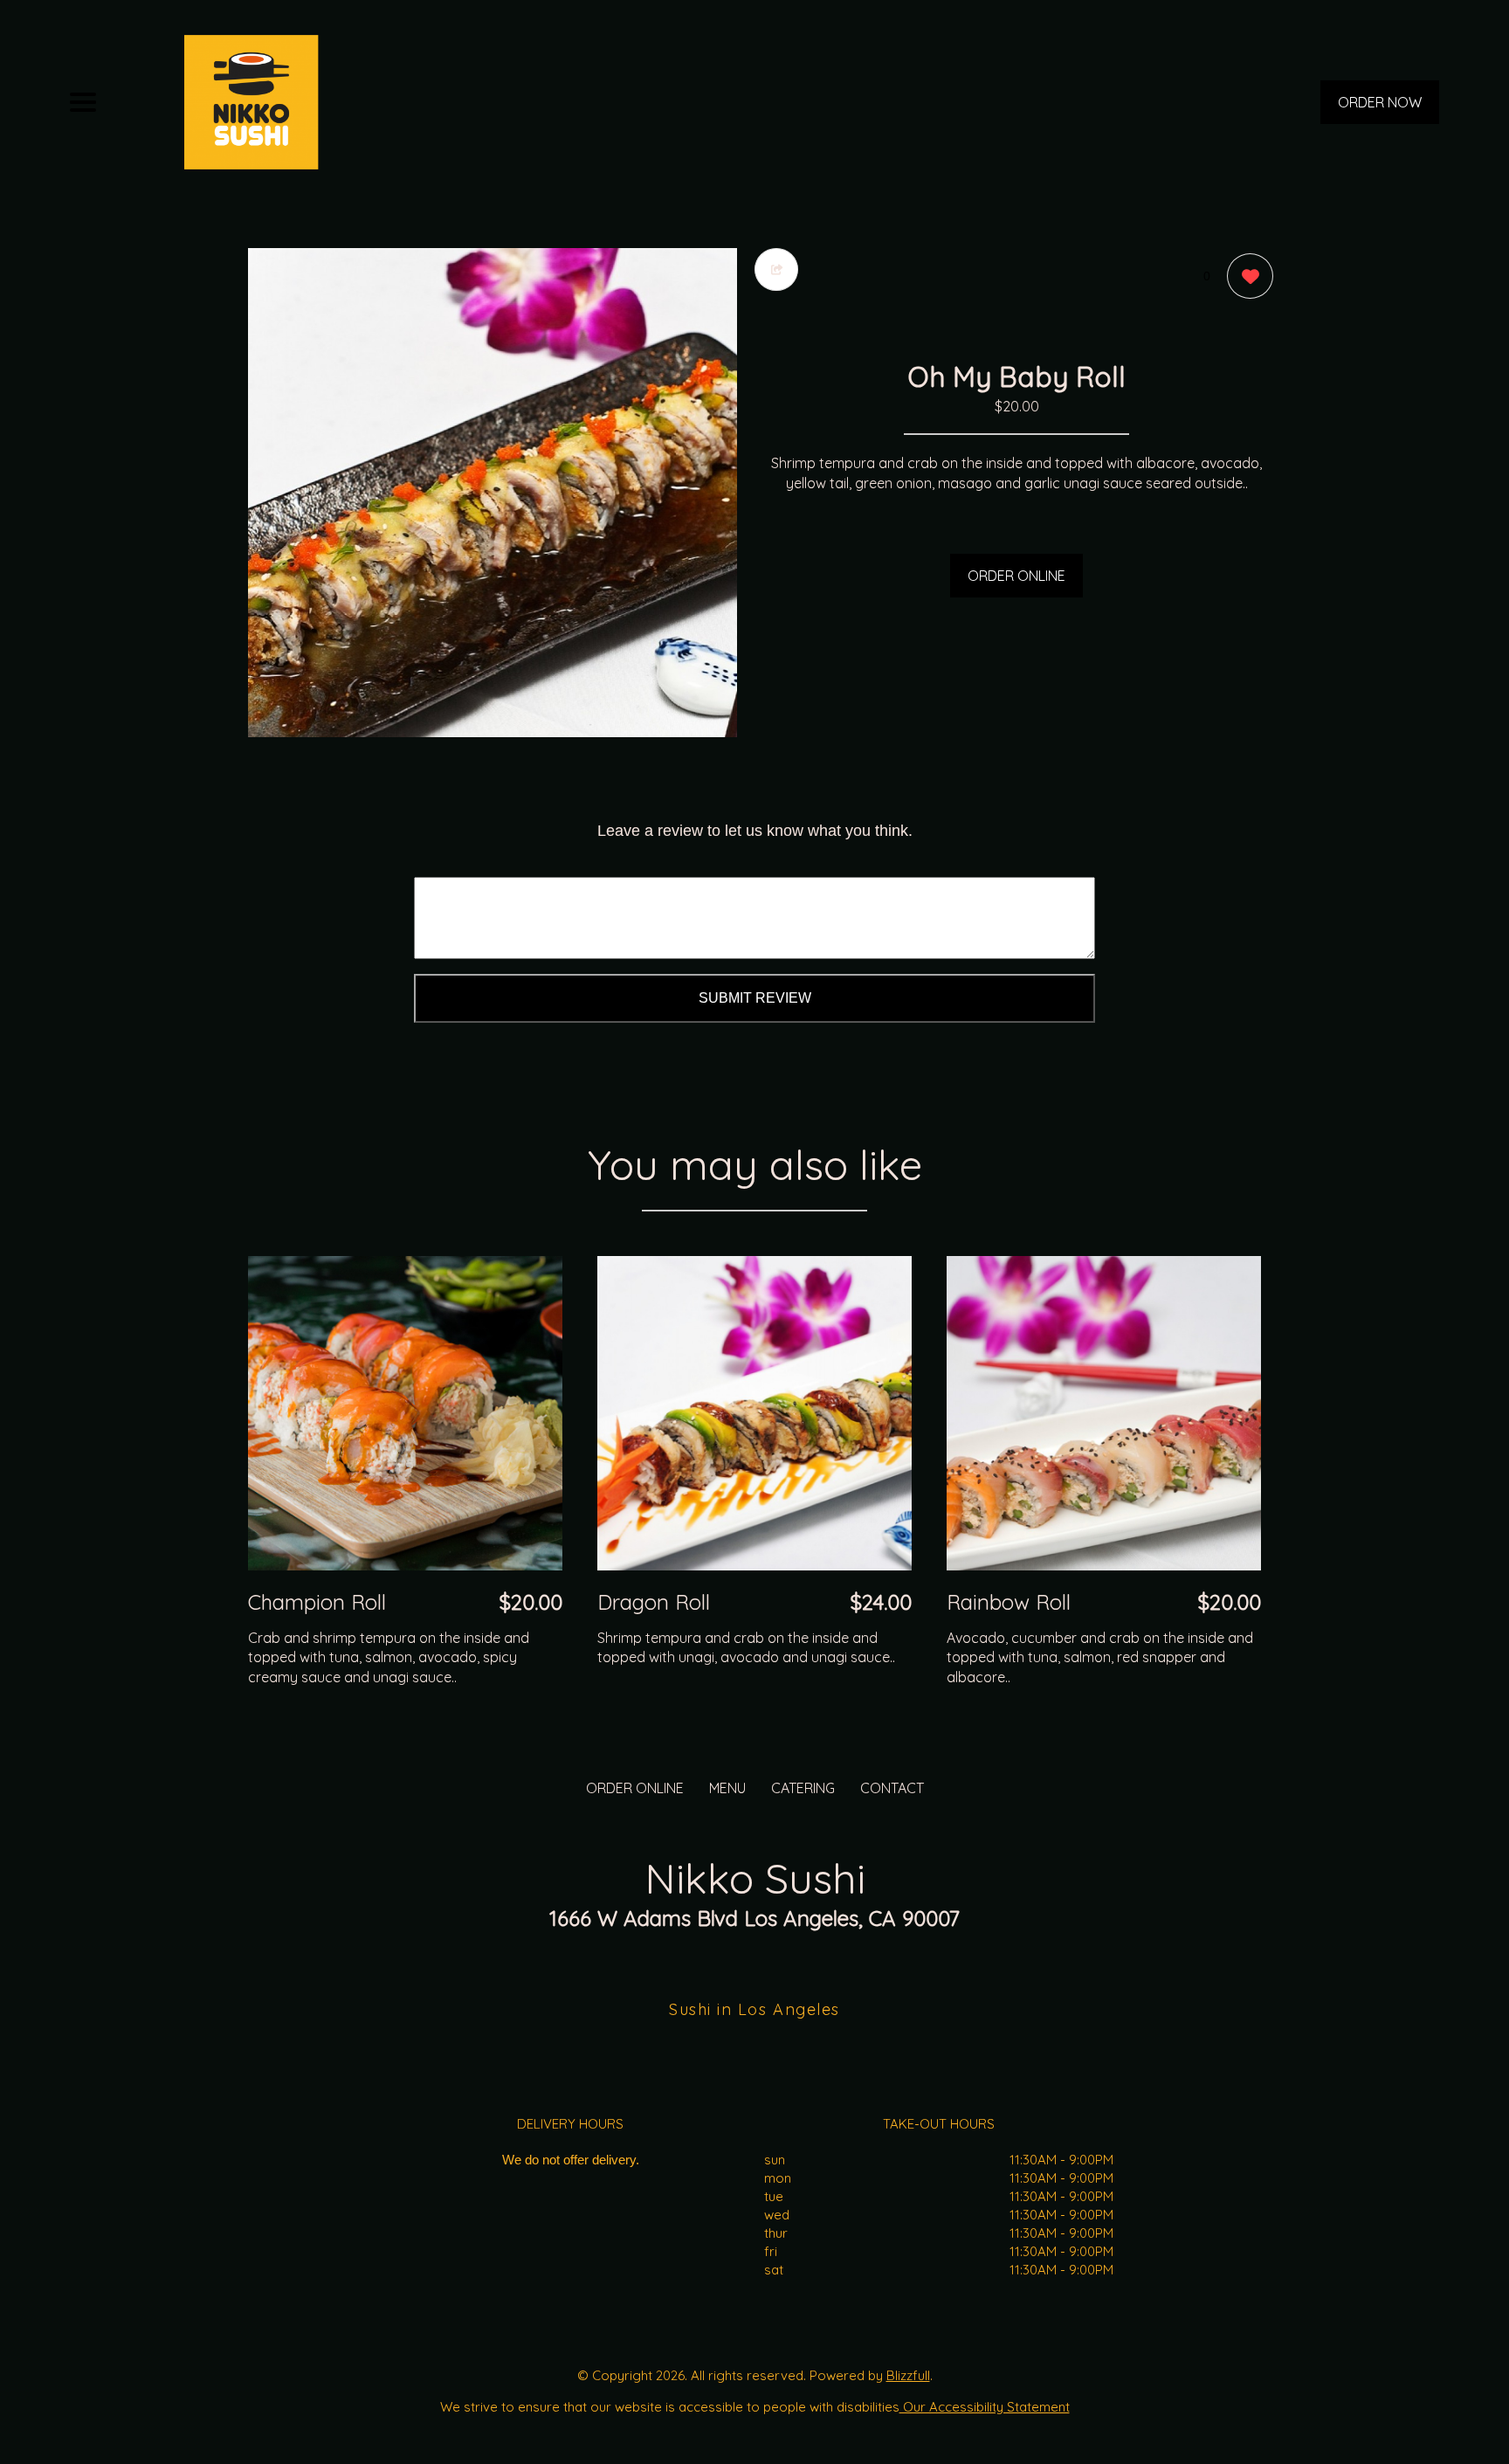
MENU (727, 1788)
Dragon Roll (654, 1602)
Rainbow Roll (1009, 1602)
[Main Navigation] (83, 102)
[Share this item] (776, 269)
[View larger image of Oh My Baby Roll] (493, 493)
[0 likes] (1246, 276)
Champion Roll (317, 1602)
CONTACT (892, 1788)
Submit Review (755, 998)
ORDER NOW (1380, 102)
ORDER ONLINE (1016, 576)
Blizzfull (908, 2375)
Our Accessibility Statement (985, 2407)
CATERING (803, 1788)
